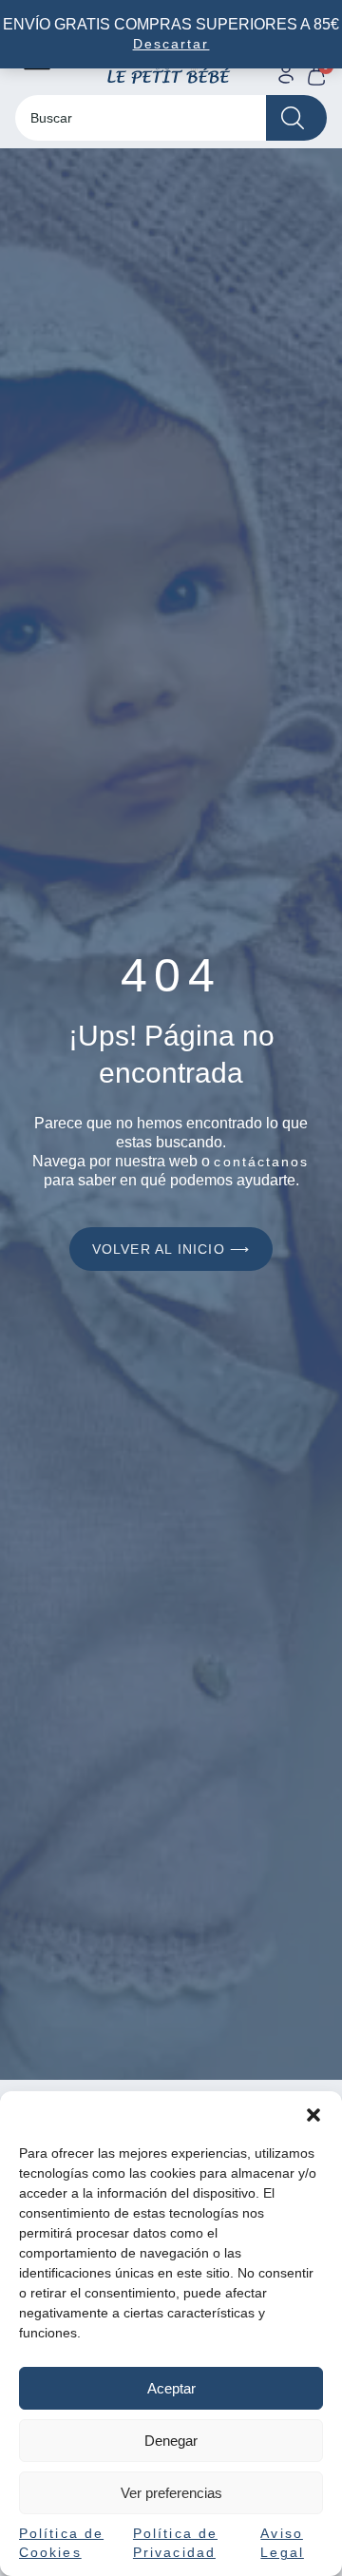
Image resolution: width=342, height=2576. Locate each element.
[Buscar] (296, 118)
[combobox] (141, 118)
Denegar (171, 2441)
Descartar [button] (171, 44)
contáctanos (261, 1162)
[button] (313, 2115)
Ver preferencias (171, 2493)
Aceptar (171, 2388)
